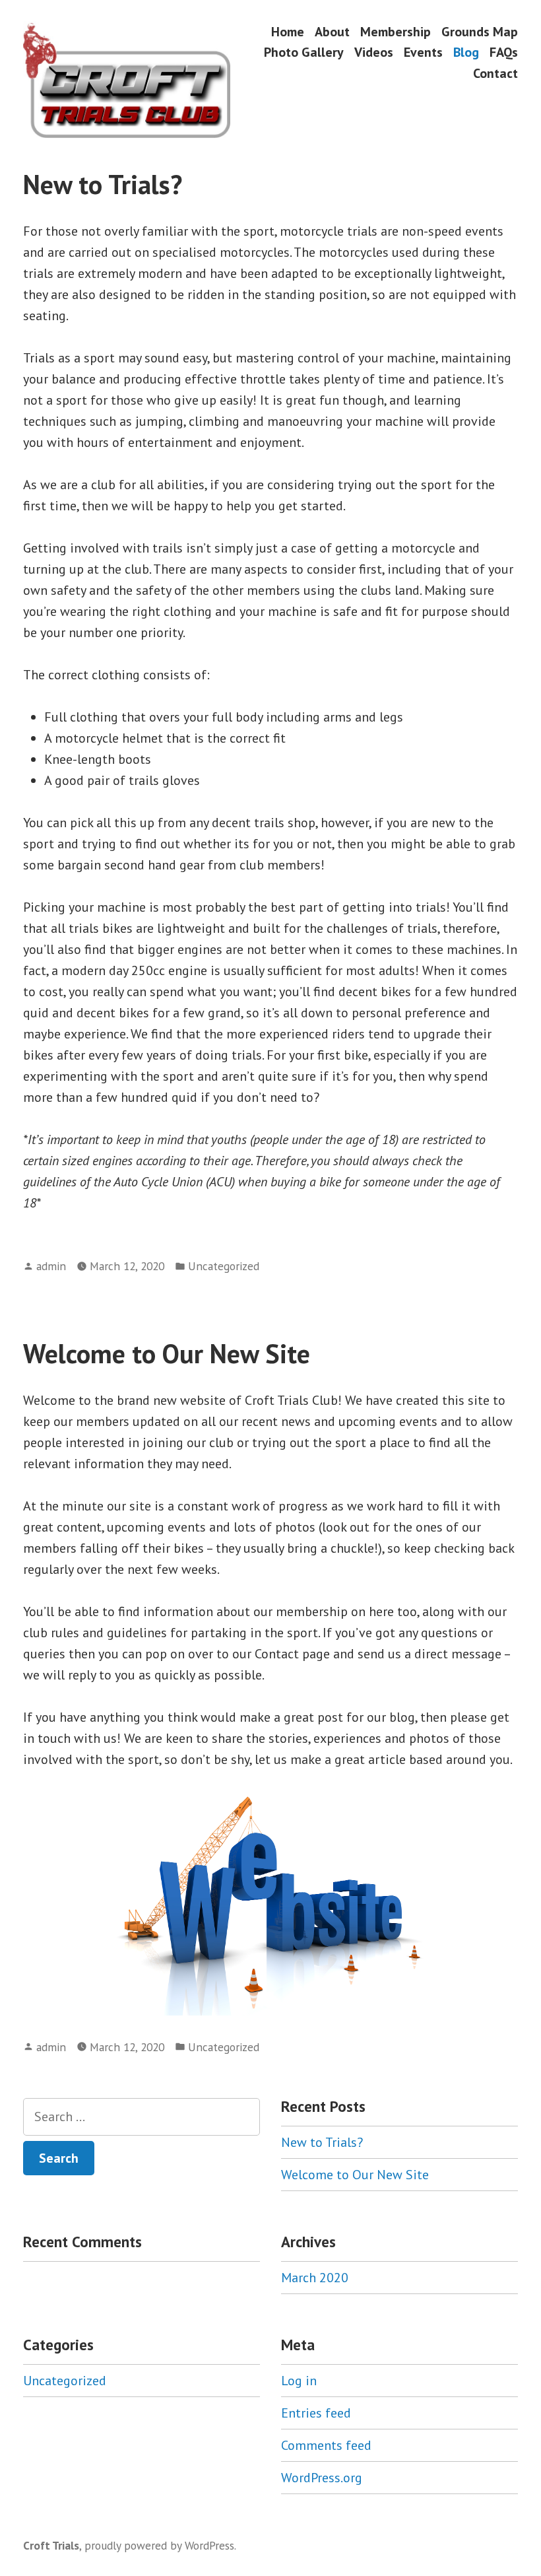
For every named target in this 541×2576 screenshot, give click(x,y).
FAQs (504, 52)
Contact (495, 73)
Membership (396, 31)
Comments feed (326, 2445)
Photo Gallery (304, 52)
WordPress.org (322, 2478)
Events (423, 52)
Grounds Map (480, 31)
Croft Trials (51, 2545)
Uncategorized (224, 1266)
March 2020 (315, 2278)
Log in (299, 2381)
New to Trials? (103, 184)
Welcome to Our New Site (167, 1353)
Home (288, 31)
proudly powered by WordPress (159, 2545)
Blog (466, 52)
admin (51, 1266)
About (332, 31)
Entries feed (316, 2413)
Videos (374, 52)
